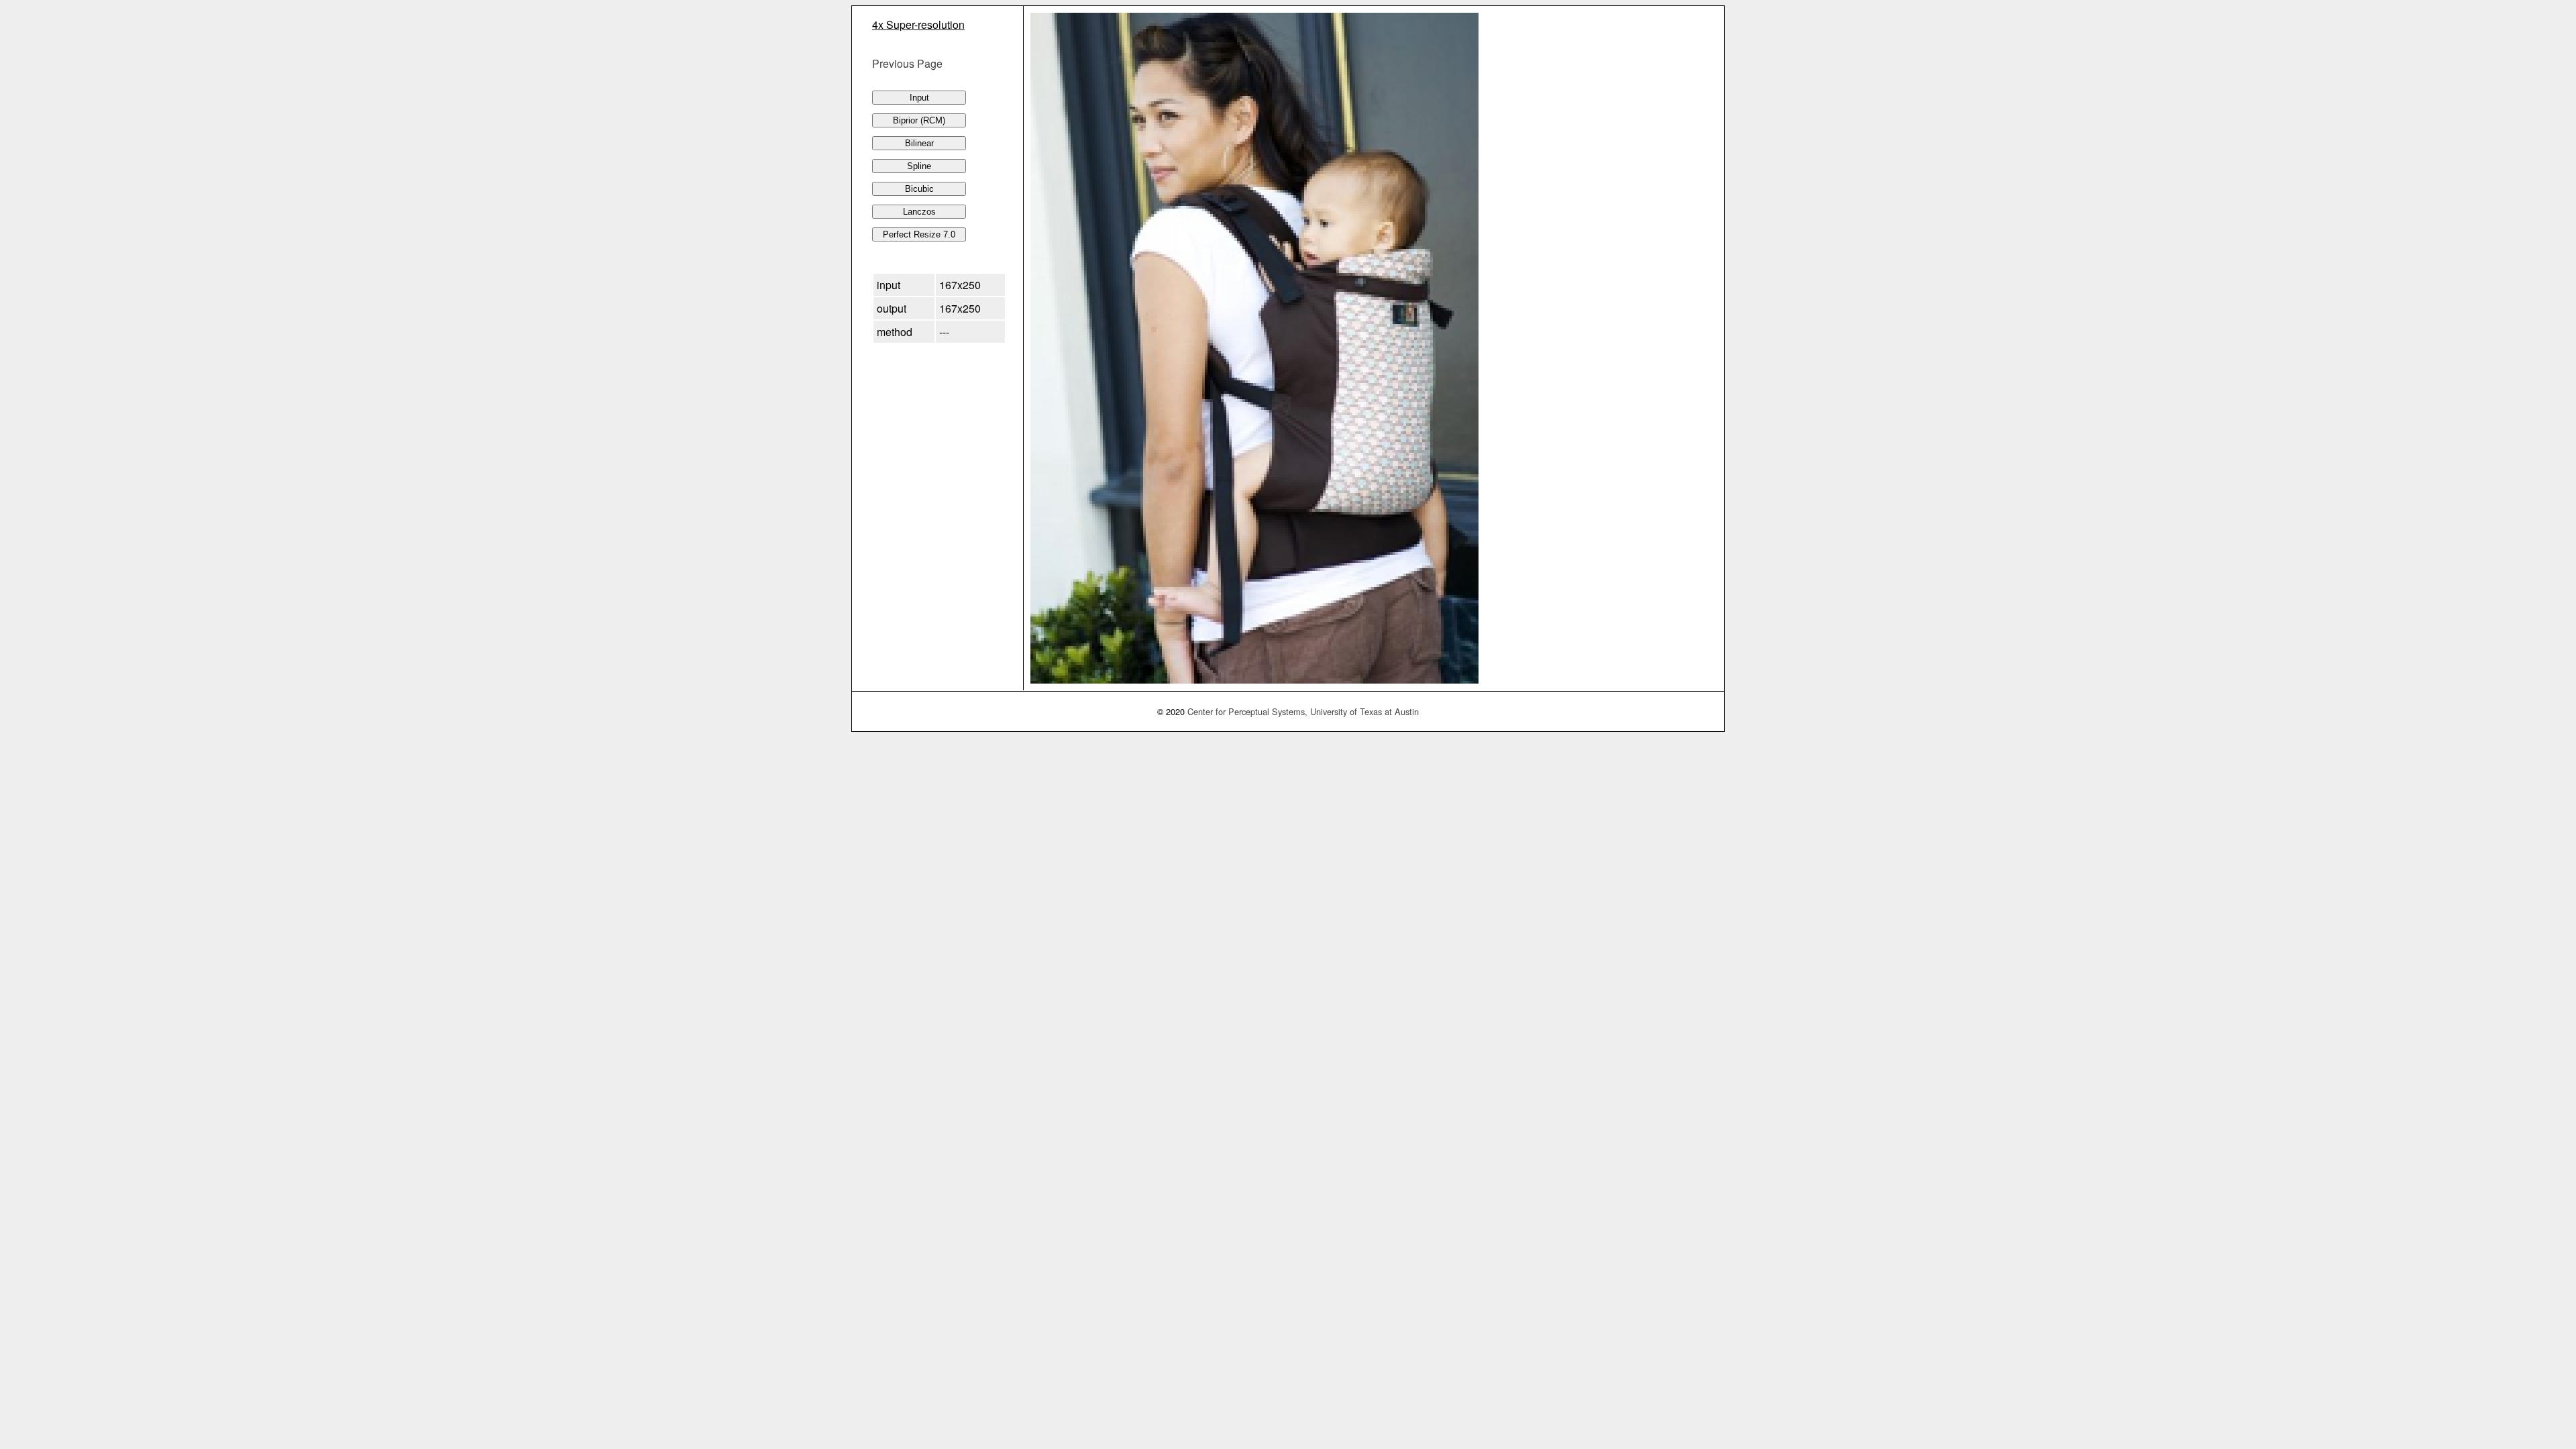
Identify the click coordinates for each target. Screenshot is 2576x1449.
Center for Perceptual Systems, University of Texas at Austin (1303, 711)
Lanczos (919, 212)
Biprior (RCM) (919, 120)
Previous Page (907, 63)
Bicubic (919, 189)
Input (919, 98)
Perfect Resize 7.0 (919, 234)
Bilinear (919, 143)
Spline (919, 166)
